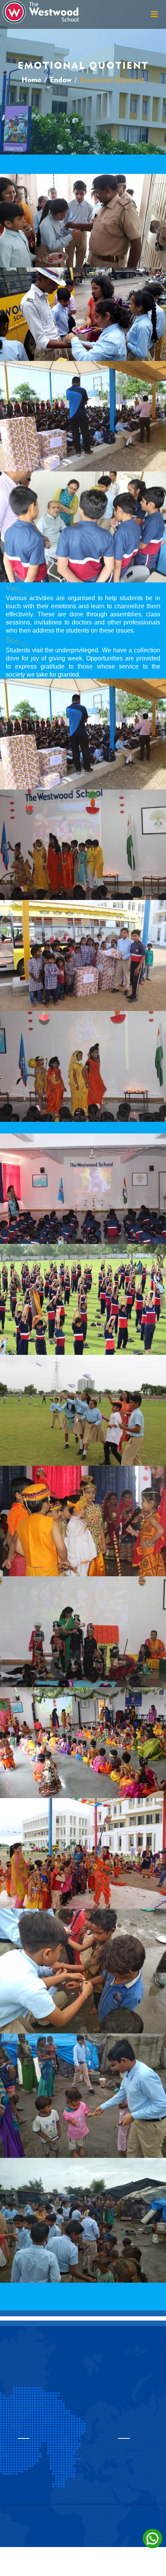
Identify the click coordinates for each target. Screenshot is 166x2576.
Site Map (83, 2513)
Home (31, 80)
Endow (61, 80)
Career (83, 2539)
